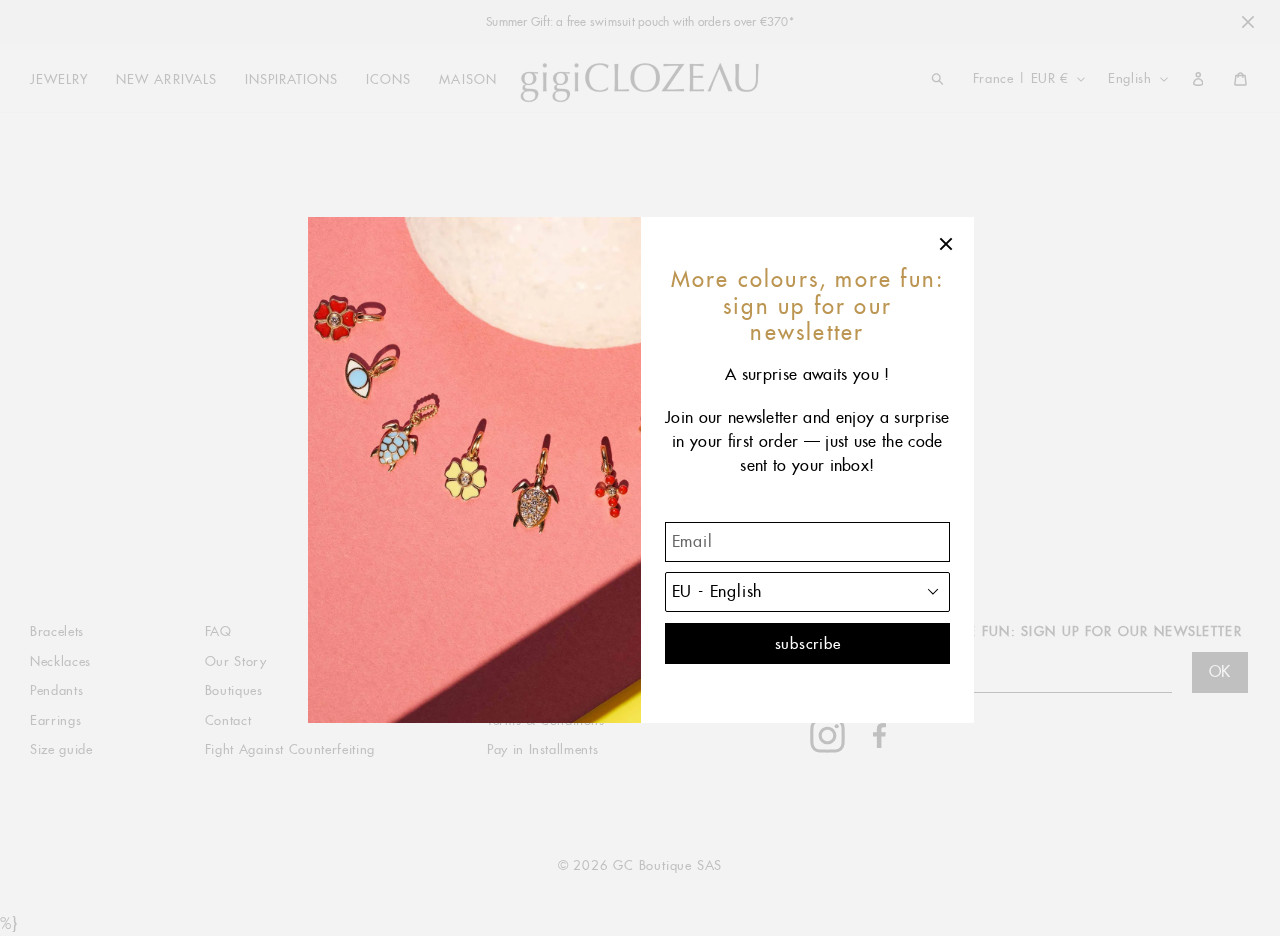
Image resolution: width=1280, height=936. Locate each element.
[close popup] (947, 244)
